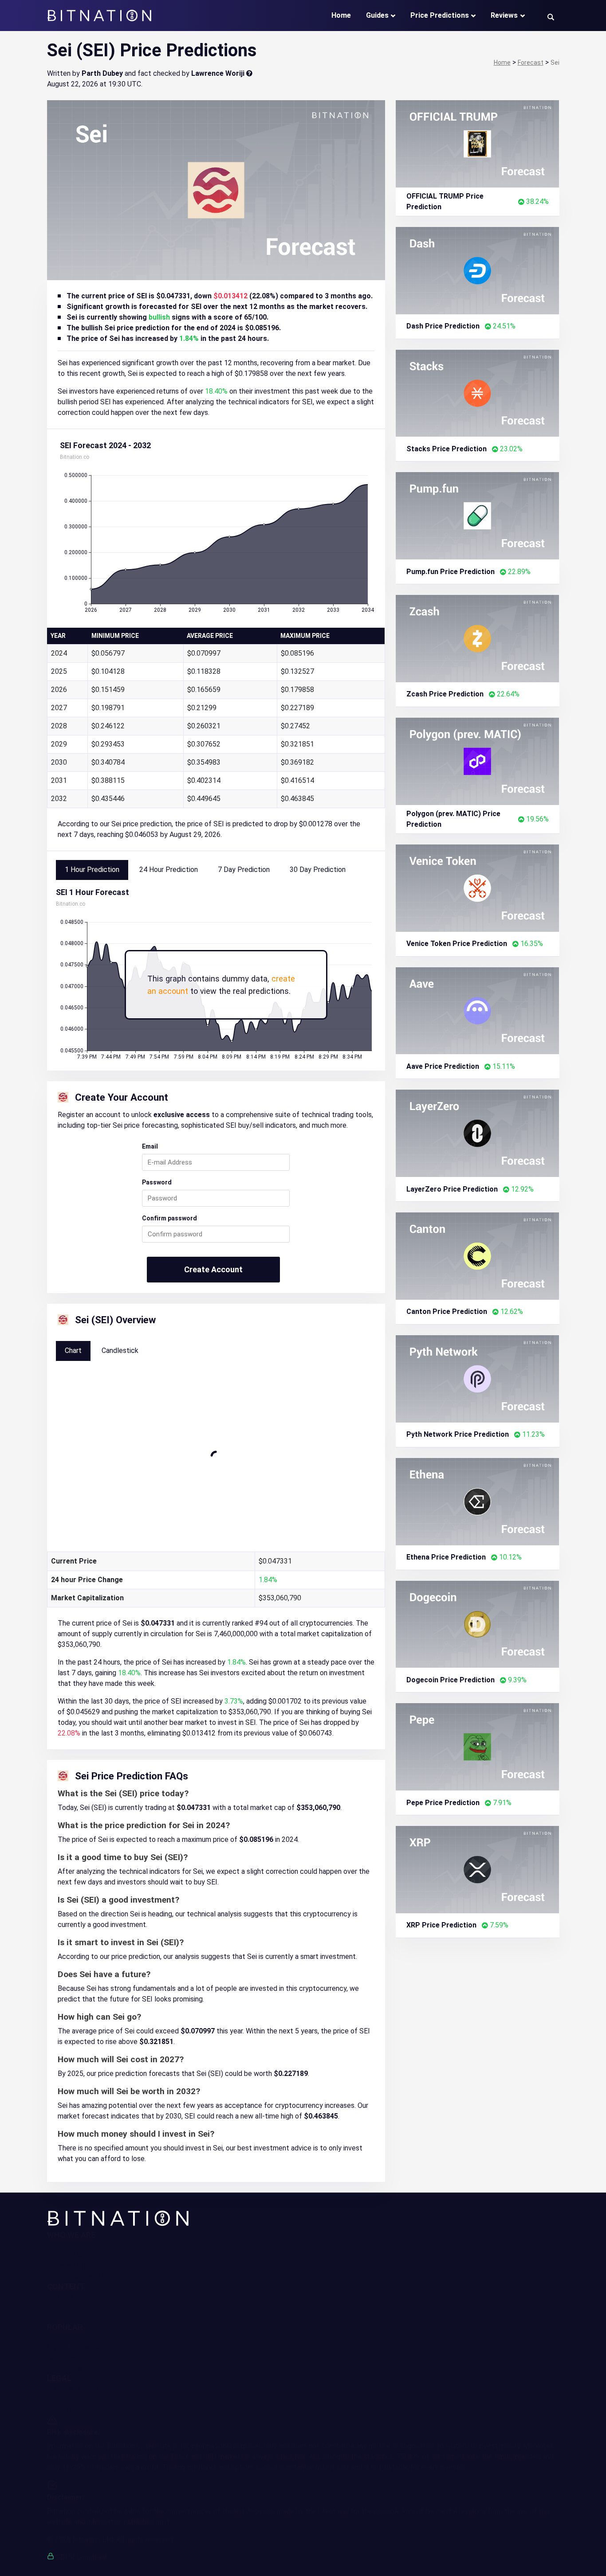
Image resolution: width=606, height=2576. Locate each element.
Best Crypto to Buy (77, 2358)
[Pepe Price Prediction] (478, 1746)
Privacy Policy (69, 2398)
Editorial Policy (70, 2266)
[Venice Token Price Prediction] (478, 887)
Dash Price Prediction (443, 326)
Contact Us (65, 2255)
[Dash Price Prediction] (478, 270)
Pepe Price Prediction (443, 1803)
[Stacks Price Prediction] (478, 393)
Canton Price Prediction (447, 1311)
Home (341, 15)
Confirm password (169, 1218)
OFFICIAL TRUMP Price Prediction (445, 201)
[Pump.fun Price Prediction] (478, 515)
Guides (377, 15)
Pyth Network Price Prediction (458, 1434)
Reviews (504, 15)
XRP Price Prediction (441, 1925)
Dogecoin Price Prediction (451, 1680)
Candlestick (120, 1351)
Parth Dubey (102, 73)
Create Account (213, 1269)
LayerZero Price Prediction (452, 1189)
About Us (61, 2245)
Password (157, 1182)
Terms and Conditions (81, 2388)
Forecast (61, 2317)
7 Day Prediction (244, 870)
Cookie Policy (68, 2409)
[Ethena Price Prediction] (478, 1501)
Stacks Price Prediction (447, 449)
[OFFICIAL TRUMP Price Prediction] (478, 143)
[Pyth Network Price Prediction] (478, 1378)
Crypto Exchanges (75, 2347)
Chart (73, 1351)
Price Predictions (440, 15)
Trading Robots (71, 2336)
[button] (551, 17)
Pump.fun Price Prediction (451, 572)
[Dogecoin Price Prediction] (478, 1624)
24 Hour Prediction (169, 870)
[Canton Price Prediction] (478, 1256)
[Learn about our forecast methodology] (249, 73)
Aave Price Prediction (443, 1066)
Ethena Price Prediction (446, 1557)
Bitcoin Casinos (71, 2368)
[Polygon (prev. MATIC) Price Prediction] (478, 761)
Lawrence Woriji (218, 73)
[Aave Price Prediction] (478, 1010)
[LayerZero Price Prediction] (478, 1133)
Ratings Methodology (81, 2277)
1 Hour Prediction (92, 870)
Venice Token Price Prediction (457, 944)
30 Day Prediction (318, 870)
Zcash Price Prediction (445, 694)
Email (150, 1146)
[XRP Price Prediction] (478, 1869)
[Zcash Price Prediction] (478, 638)
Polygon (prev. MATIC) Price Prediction (453, 819)
